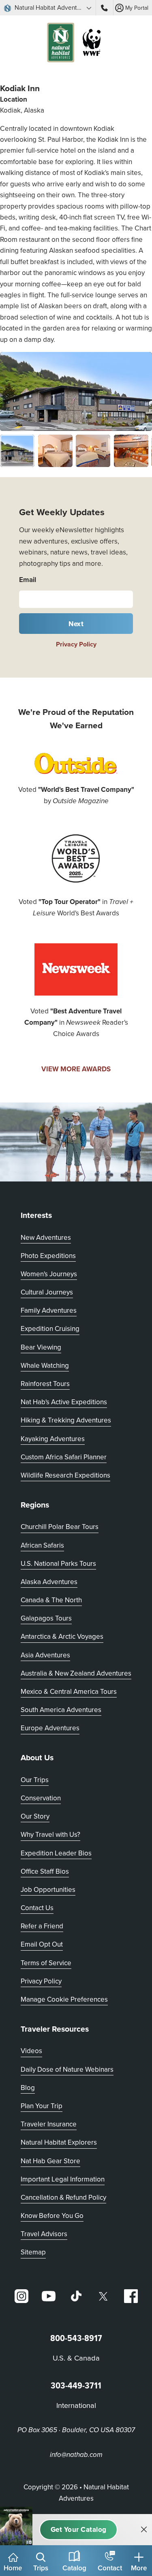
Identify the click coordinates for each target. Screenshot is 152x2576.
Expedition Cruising (50, 1329)
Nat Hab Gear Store (50, 2161)
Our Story (35, 1816)
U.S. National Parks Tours (58, 1563)
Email (28, 580)
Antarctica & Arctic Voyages (62, 1636)
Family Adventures (49, 1310)
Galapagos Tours (46, 1618)
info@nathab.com (76, 2455)
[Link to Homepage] (76, 44)
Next (76, 624)
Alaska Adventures (49, 1582)
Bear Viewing (41, 1347)
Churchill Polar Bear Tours (60, 1527)
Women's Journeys (49, 1274)
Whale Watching (45, 1365)
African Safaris (42, 1545)
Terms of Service (46, 1963)
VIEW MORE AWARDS (76, 1069)
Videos (31, 2051)
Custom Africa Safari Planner (64, 1457)
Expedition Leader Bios (56, 1853)
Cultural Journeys (47, 1292)
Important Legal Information (63, 2179)
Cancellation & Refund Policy (63, 2197)
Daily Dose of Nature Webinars (67, 2069)
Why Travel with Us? (50, 1834)
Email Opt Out (42, 1944)
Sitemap (33, 2252)
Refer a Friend (42, 1926)
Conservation (41, 1798)
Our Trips (35, 1780)
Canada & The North (51, 1600)
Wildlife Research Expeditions (65, 1475)
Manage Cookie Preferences (64, 1999)
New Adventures (46, 1237)
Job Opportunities (48, 1889)
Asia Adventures (45, 1655)
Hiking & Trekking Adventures (66, 1420)
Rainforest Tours (45, 1384)
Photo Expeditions (48, 1256)
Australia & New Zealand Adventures (76, 1673)
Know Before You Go (52, 2216)
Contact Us (37, 1908)
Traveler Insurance (49, 2124)
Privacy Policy (76, 644)
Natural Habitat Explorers (59, 2142)
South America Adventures (61, 1710)
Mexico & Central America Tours (69, 1691)
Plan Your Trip (42, 2106)
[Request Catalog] (78, 2530)
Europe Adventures (50, 1728)
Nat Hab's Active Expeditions (64, 1402)
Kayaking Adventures (53, 1439)
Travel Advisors (44, 2234)
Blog (28, 2088)
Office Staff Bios (45, 1871)
